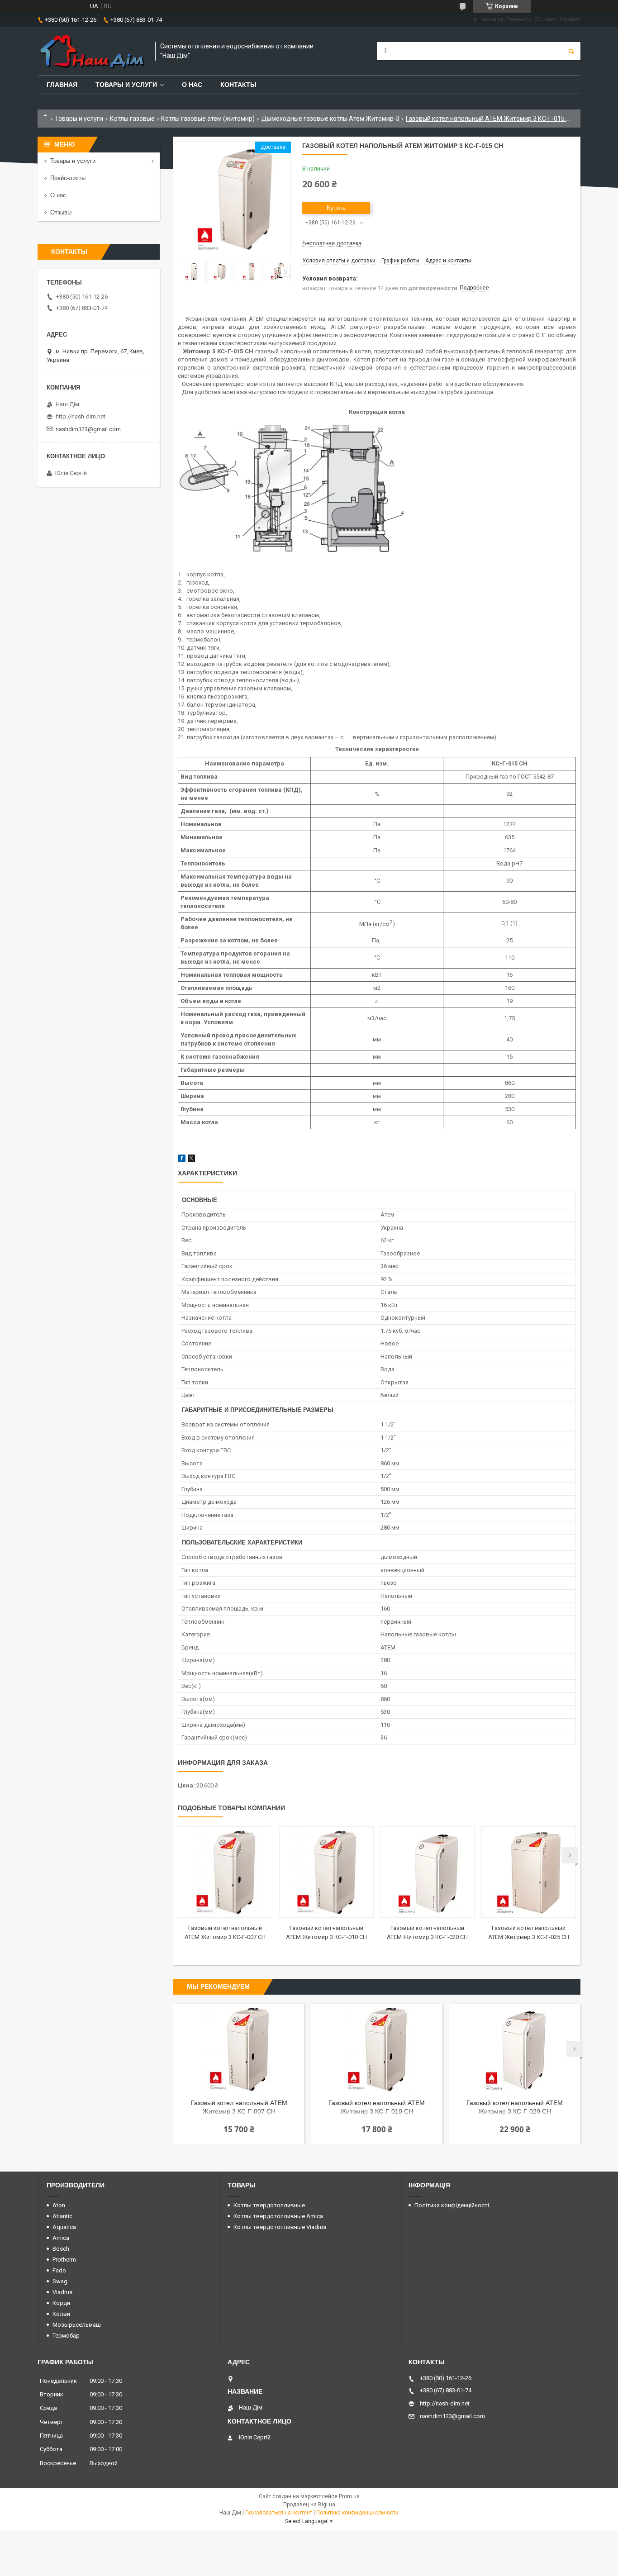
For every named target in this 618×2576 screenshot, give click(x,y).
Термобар (66, 2336)
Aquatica (64, 2227)
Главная (62, 85)
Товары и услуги (126, 85)
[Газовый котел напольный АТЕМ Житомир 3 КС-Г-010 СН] (326, 1872)
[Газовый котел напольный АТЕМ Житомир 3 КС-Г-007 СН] (225, 1872)
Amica (61, 2238)
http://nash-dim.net (81, 416)
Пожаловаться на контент (279, 2513)
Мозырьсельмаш (77, 2325)
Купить (336, 208)
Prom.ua (349, 2496)
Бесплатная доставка (332, 243)
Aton (59, 2205)
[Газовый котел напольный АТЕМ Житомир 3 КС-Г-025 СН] (529, 1872)
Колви (61, 2314)
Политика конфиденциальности (357, 2513)
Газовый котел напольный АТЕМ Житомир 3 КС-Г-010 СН (377, 2107)
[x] (191, 1160)
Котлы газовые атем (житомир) (208, 119)
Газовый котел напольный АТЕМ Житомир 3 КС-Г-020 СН (515, 2107)
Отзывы (61, 212)
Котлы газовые (132, 119)
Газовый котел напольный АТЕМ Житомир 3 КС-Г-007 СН (239, 2107)
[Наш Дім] (92, 51)
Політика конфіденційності (452, 2205)
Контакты (238, 85)
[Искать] (571, 51)
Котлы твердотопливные (269, 2205)
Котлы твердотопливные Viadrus (280, 2227)
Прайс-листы (68, 178)
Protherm (64, 2260)
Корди (61, 2303)
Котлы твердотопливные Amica (278, 2216)
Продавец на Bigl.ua (309, 2505)
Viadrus (62, 2292)
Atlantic (62, 2216)
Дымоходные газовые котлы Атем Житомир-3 (330, 119)
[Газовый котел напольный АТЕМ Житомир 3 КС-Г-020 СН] (427, 1872)
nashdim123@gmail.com (88, 429)
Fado (59, 2270)
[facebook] (182, 1160)
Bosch (61, 2249)
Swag (60, 2281)
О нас (192, 85)
